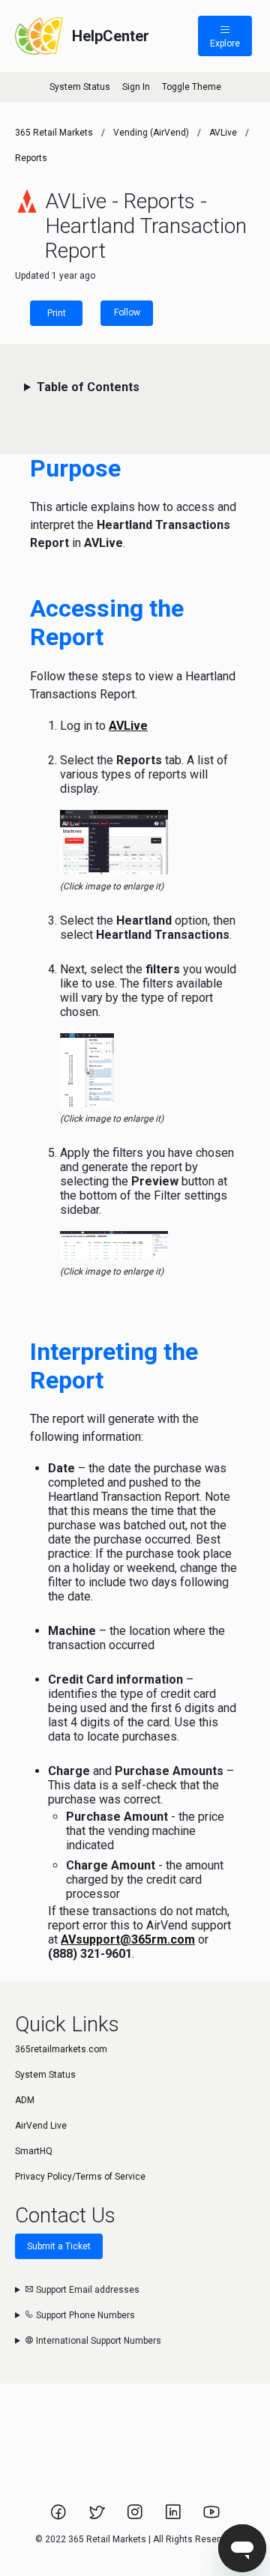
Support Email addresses (87, 2290)
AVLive (223, 133)
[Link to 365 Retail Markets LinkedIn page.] (174, 2517)
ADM (25, 2100)
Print (57, 313)
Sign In (136, 87)
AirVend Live (41, 2126)
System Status (80, 87)
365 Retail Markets (54, 133)
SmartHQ (34, 2151)
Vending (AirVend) (151, 133)
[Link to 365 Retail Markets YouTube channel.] (211, 2517)
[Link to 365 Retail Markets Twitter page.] (98, 2517)
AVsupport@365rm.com (128, 1939)
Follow (127, 312)
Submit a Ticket (59, 2246)
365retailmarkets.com (61, 2049)
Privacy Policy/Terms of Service (80, 2177)
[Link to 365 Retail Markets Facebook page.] (60, 2517)
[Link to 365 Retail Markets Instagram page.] (136, 2517)
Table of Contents (88, 387)
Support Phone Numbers (84, 2315)
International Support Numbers (97, 2341)
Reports (31, 158)
